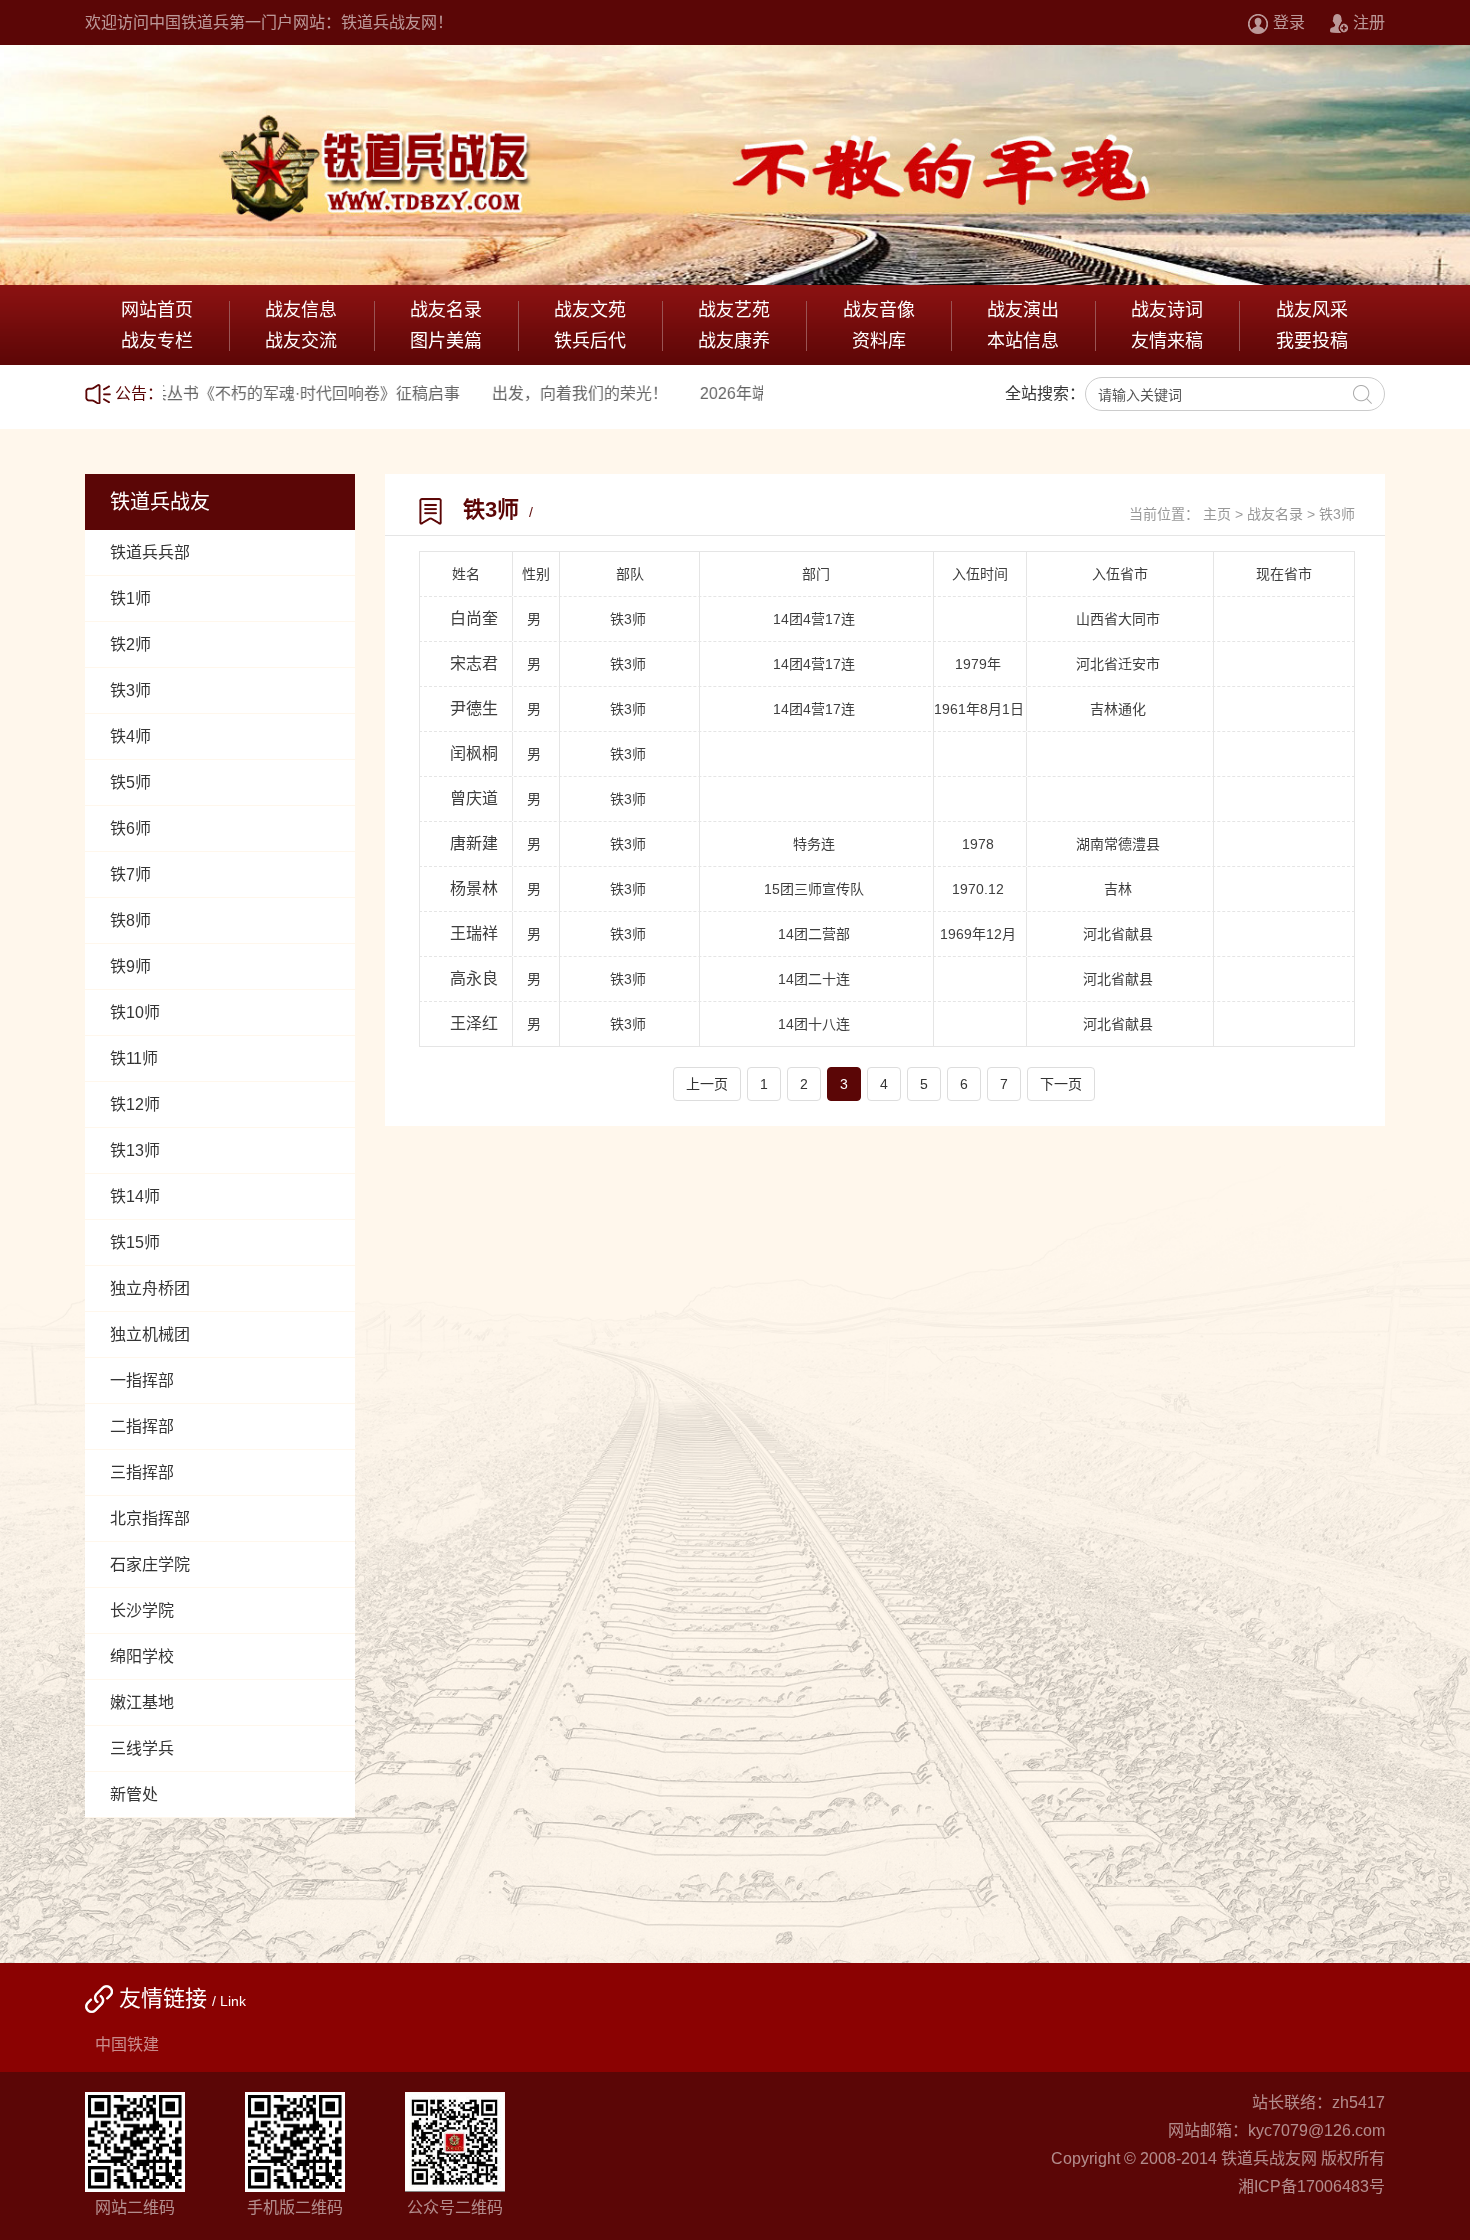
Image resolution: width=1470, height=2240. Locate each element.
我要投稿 (1312, 341)
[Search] (1362, 394)
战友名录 (1275, 514)
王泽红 (474, 1023)
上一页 (707, 1084)
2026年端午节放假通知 (677, 393)
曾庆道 (474, 798)
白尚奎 (474, 618)
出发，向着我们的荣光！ (475, 393)
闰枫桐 (474, 753)
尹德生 (474, 708)
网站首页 (157, 310)
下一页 (1061, 1084)
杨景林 (474, 888)
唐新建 (474, 843)
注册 (1369, 22)
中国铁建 (127, 2044)
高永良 (474, 978)
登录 (1289, 22)
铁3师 (1337, 514)
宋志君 (474, 663)
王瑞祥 (474, 933)
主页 (1217, 514)
